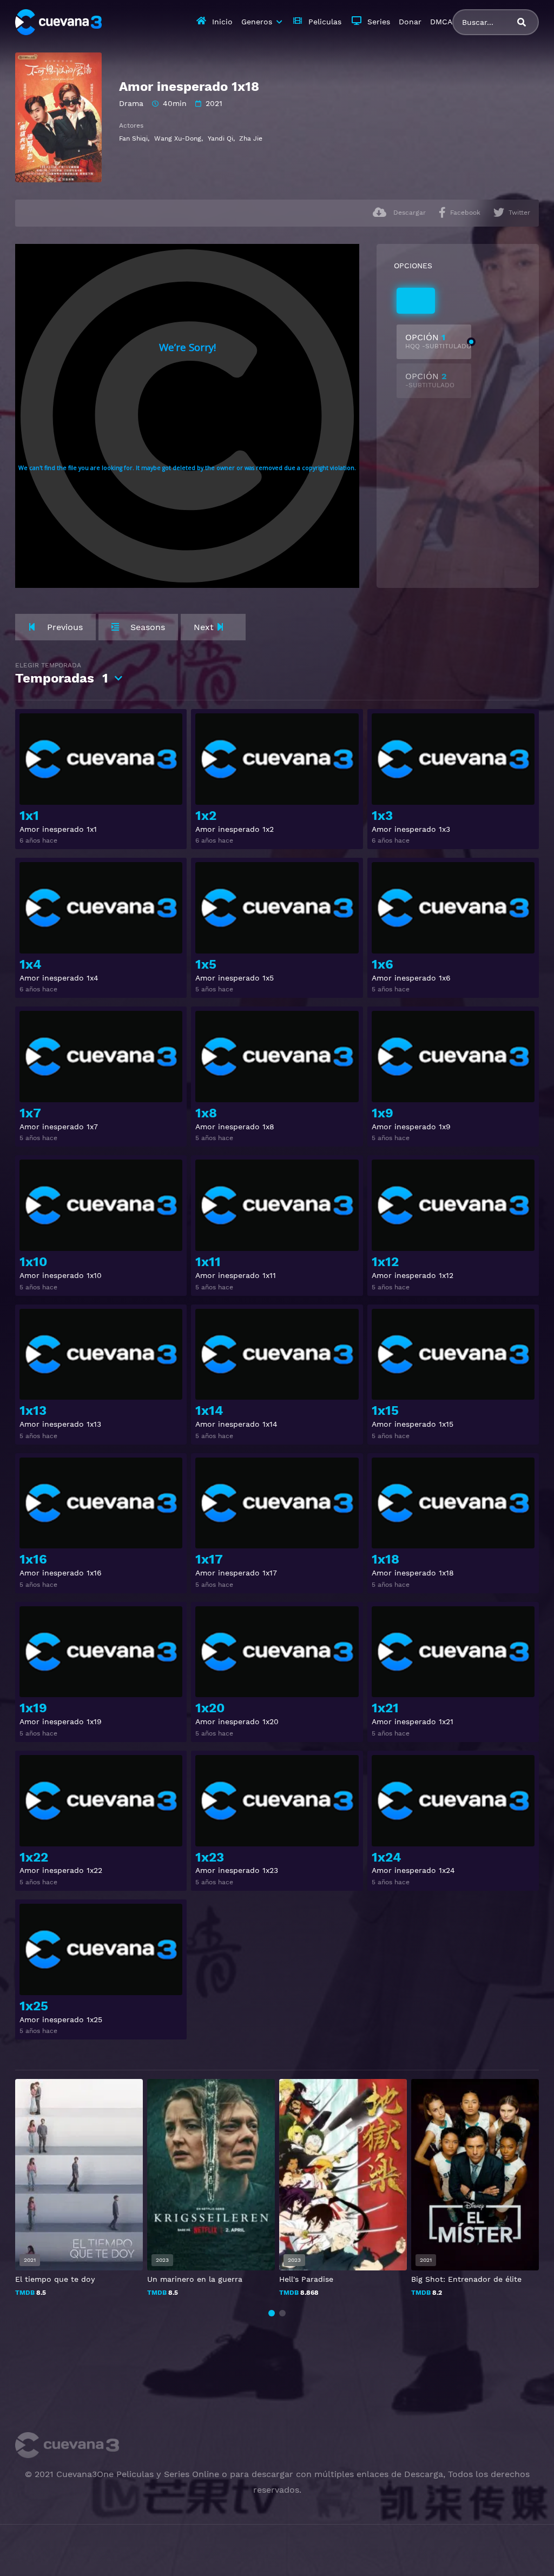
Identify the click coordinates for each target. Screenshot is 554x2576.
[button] (272, 2313)
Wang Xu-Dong (178, 138)
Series (379, 22)
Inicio (222, 22)
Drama (131, 103)
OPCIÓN (438, 341)
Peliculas (325, 22)
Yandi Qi (220, 138)
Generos (257, 22)
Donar (410, 22)
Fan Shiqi (133, 138)
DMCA (441, 22)
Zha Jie (251, 138)
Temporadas (62, 674)
